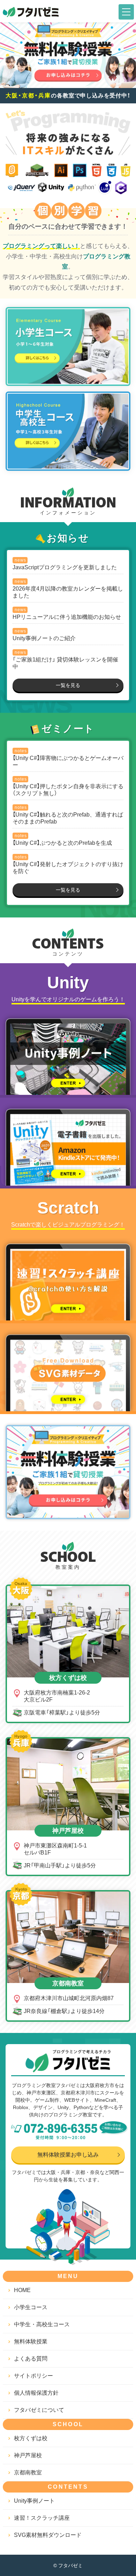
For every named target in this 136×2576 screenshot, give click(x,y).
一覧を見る (68, 685)
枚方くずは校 (31, 2438)
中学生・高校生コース (42, 2324)
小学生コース (31, 2307)
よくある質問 (31, 2358)
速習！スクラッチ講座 (42, 2518)
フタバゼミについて (39, 2410)
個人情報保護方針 (36, 2392)
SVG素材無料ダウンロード (48, 2535)
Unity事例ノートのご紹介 (44, 638)
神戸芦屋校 (28, 2455)
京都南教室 (28, 2472)
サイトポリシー (33, 2375)
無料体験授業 (31, 2341)
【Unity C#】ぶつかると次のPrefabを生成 (62, 843)
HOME (22, 2290)
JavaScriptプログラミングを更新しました (65, 567)
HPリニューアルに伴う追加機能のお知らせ (67, 617)
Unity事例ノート (34, 2500)
